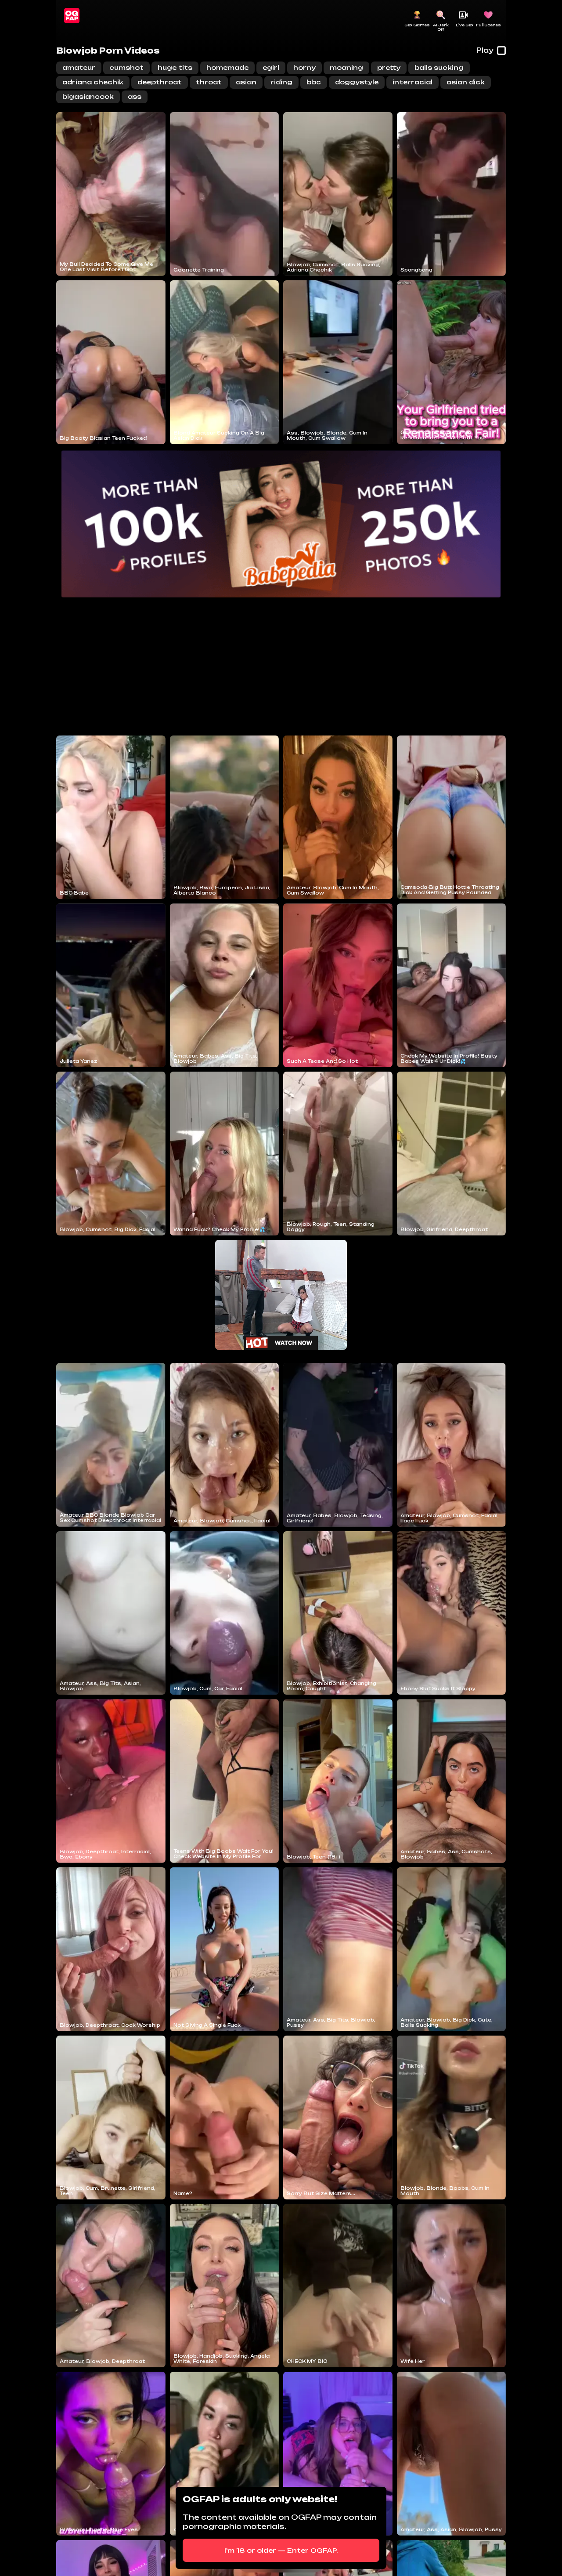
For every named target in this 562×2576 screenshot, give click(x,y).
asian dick (466, 82)
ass (135, 96)
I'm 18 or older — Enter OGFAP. (281, 2550)
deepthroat (160, 82)
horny (304, 67)
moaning (346, 67)
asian (246, 82)
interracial (412, 82)
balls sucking (439, 67)
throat (209, 82)
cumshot (126, 67)
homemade (227, 67)
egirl (271, 67)
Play (485, 50)
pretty (389, 67)
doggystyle (357, 82)
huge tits (175, 67)
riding (281, 82)
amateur (79, 67)
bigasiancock (88, 96)
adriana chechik (93, 82)
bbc (314, 82)
